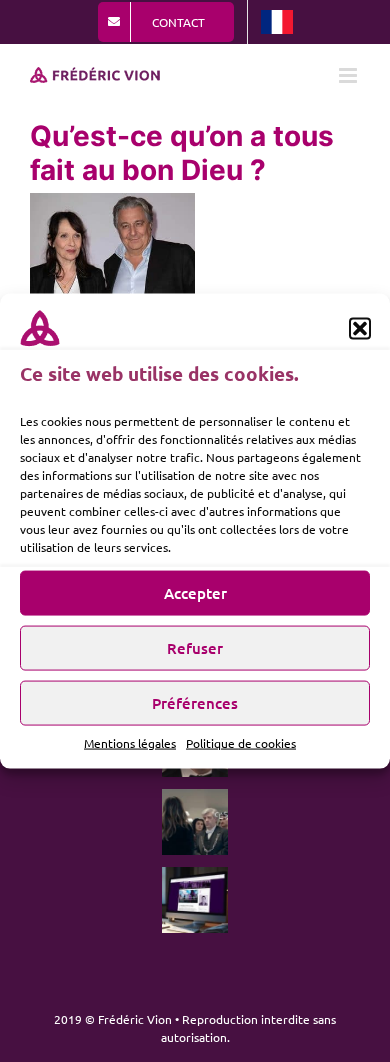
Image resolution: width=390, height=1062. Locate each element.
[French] (277, 22)
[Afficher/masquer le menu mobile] (349, 75)
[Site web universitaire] (194, 900)
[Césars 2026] (194, 822)
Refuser (195, 648)
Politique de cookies (241, 742)
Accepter (195, 593)
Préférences (195, 703)
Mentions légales (130, 742)
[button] (360, 329)
